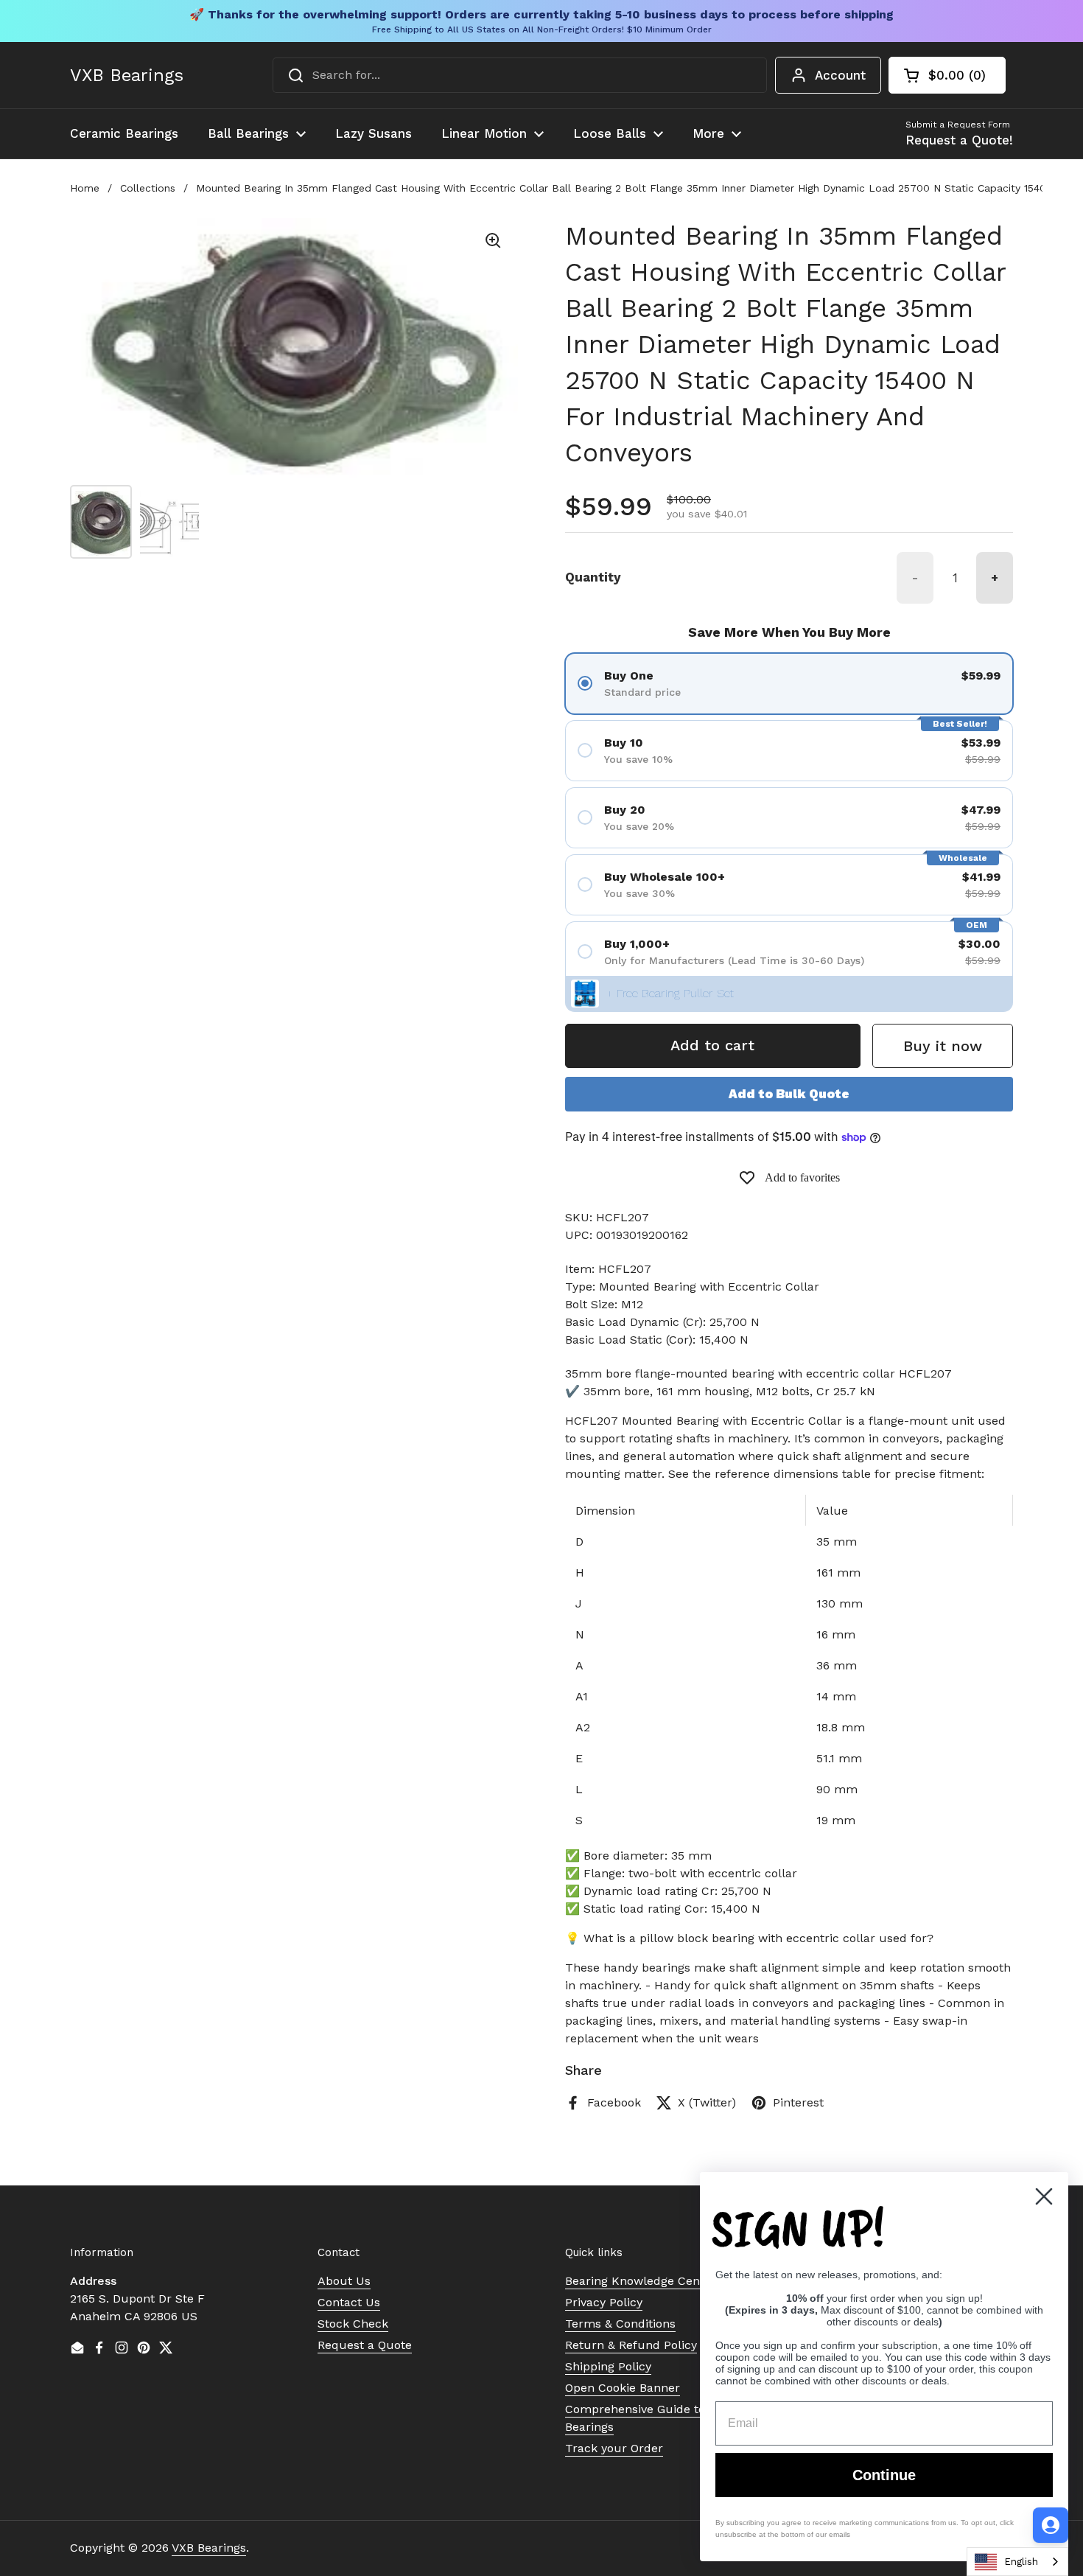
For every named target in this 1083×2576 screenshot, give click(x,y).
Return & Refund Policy (631, 2345)
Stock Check (353, 2324)
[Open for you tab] (1051, 2525)
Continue (884, 2475)
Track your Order (614, 2448)
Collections (148, 188)
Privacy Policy (604, 2302)
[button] (947, 75)
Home (85, 188)
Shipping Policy (608, 2366)
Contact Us (349, 2302)
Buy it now (943, 1046)
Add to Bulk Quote (789, 1094)
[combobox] (520, 75)
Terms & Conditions (620, 2324)
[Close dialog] (1044, 2196)
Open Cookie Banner (623, 2388)
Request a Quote (365, 2345)
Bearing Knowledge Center (641, 2281)
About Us (344, 2281)
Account (840, 75)
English (1021, 2562)
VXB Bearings (127, 75)
